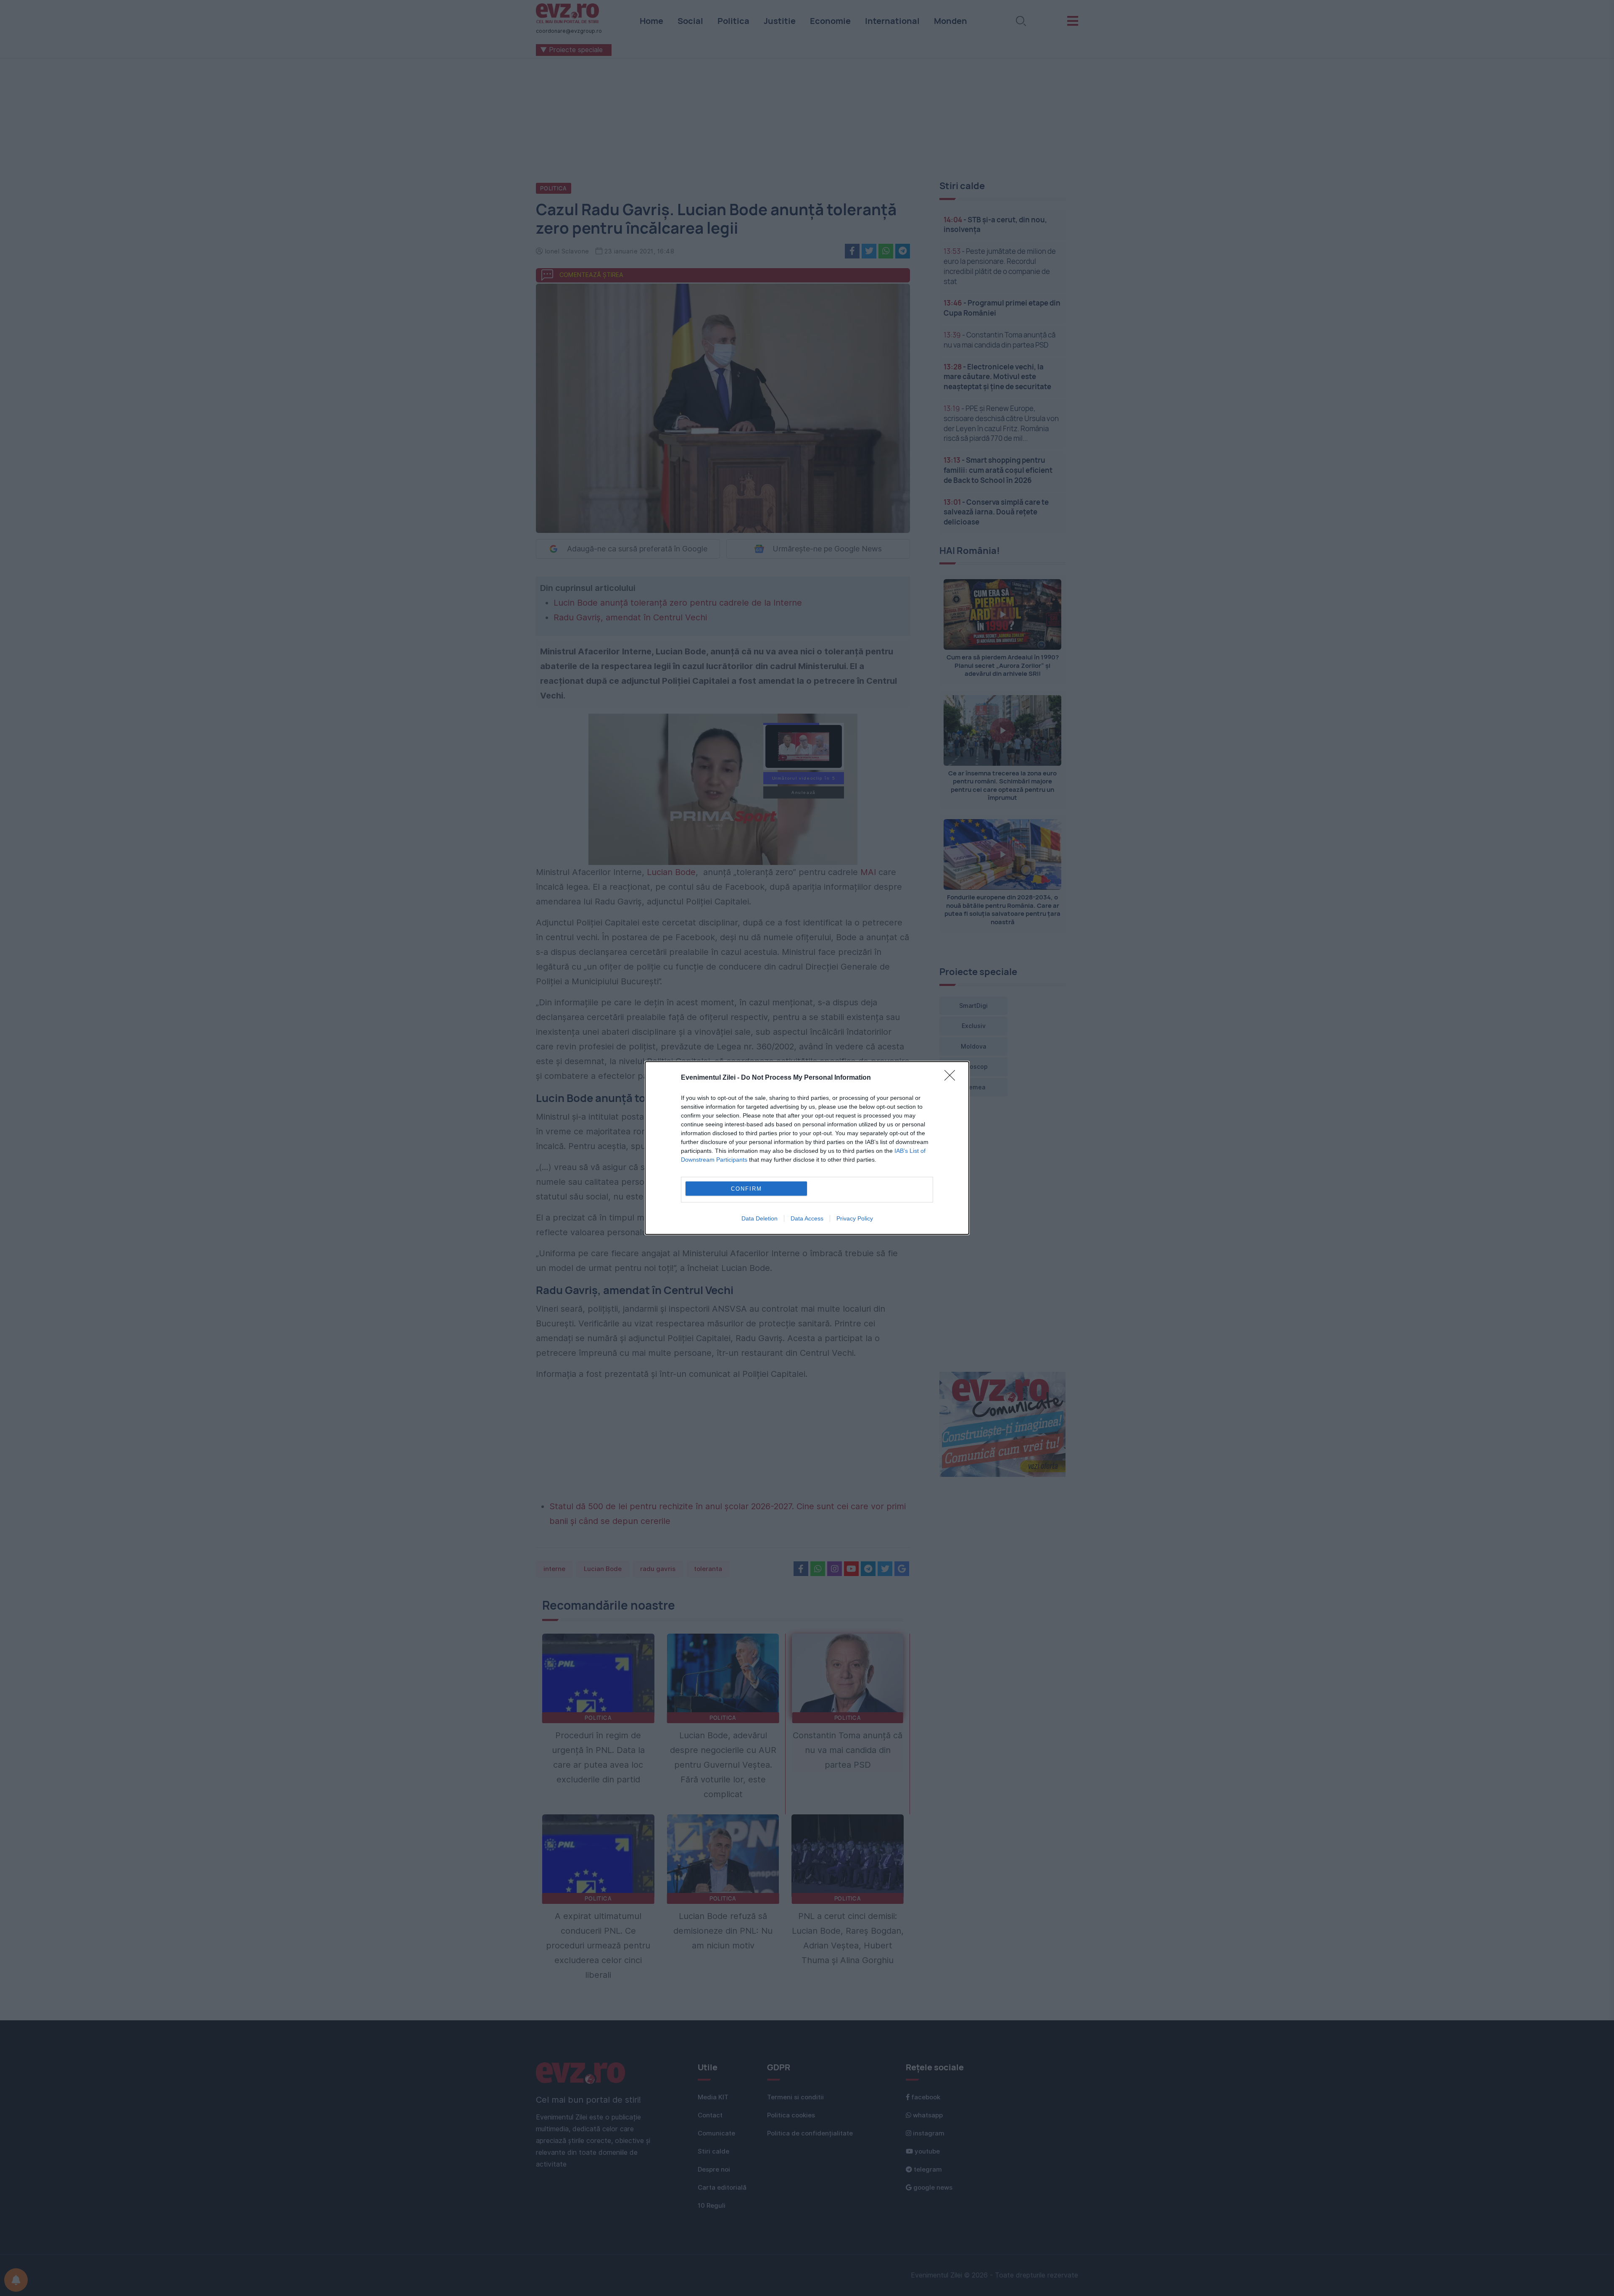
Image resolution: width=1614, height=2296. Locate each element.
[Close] (952, 1078)
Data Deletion (760, 1218)
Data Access (807, 1218)
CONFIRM (746, 1189)
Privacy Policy (855, 1218)
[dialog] (807, 1148)
